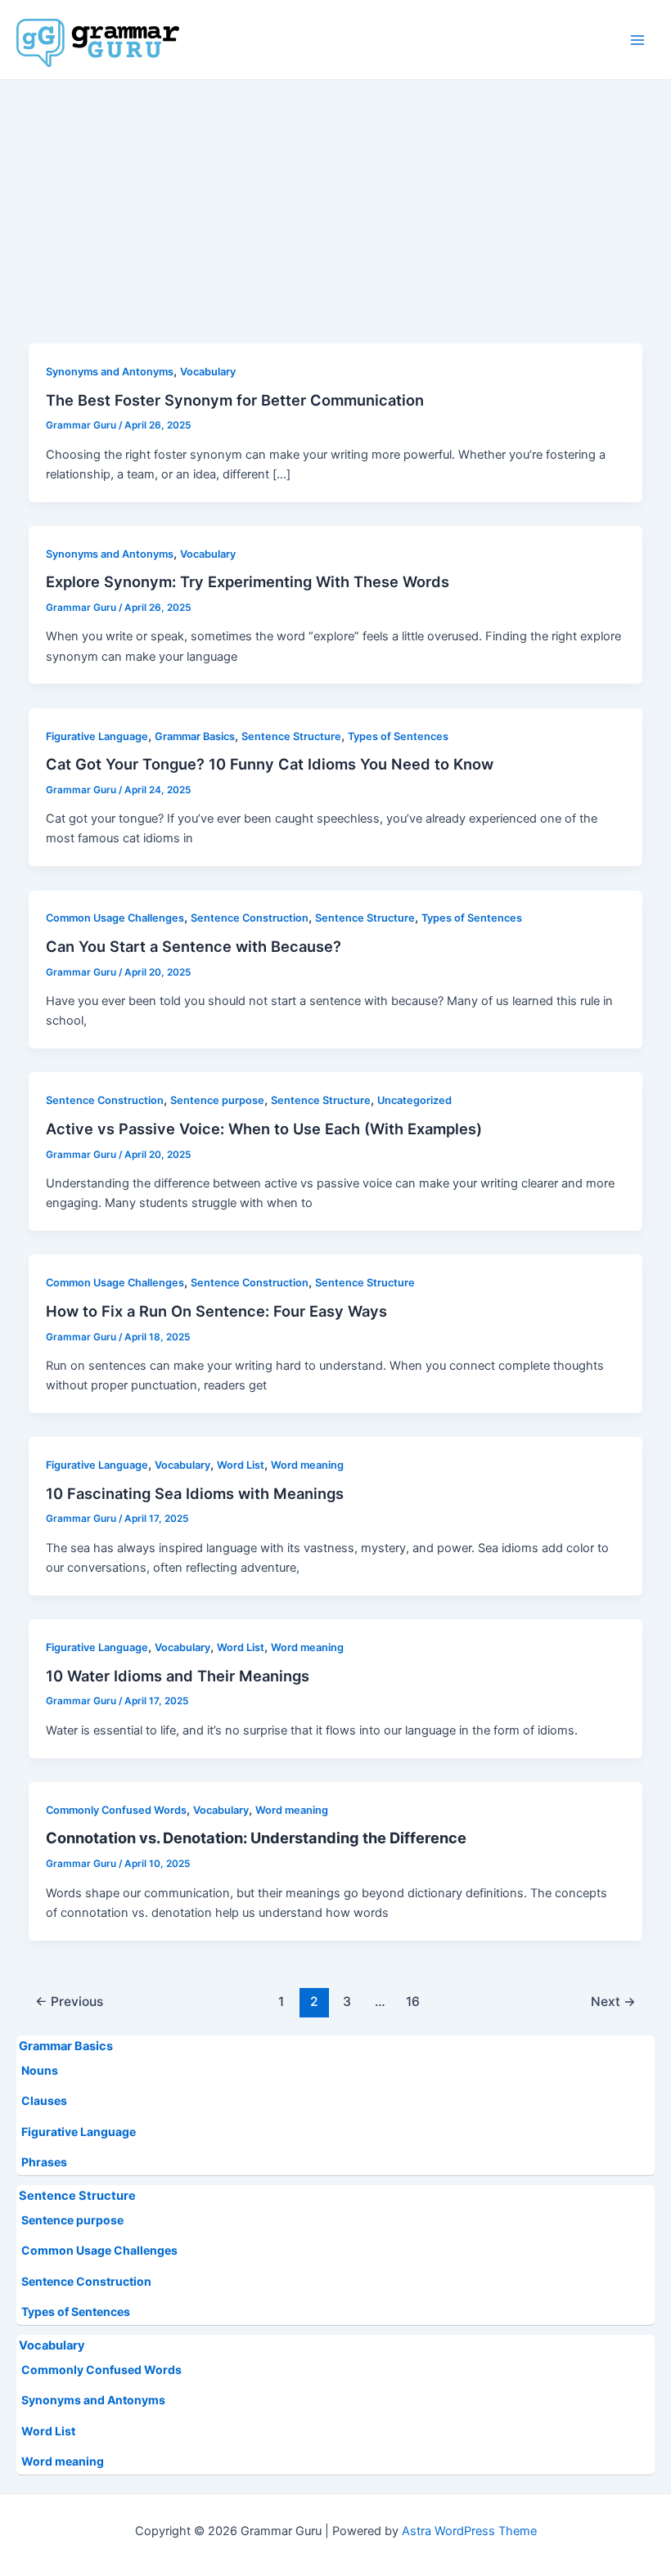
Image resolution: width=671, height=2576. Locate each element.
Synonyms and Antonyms (93, 2400)
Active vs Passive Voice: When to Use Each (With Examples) (264, 1129)
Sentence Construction (86, 2281)
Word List (48, 2431)
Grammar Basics (66, 2046)
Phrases (44, 2162)
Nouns (40, 2070)
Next (613, 2002)
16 (413, 2002)
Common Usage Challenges (99, 2250)
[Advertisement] (335, 203)
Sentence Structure (77, 2196)
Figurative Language (79, 2132)
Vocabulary (52, 2345)
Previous (69, 2002)
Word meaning (63, 2461)
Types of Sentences (76, 2311)
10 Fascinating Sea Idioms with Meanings (195, 1493)
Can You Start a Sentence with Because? (194, 946)
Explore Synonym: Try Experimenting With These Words (248, 581)
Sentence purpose (72, 2220)
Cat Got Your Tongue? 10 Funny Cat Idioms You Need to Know (270, 764)
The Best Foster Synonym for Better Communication (235, 400)
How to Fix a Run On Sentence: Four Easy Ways (216, 1311)
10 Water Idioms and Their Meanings (178, 1676)
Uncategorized (414, 1100)
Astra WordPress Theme (469, 2531)
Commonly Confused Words (101, 2370)
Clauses (44, 2100)
